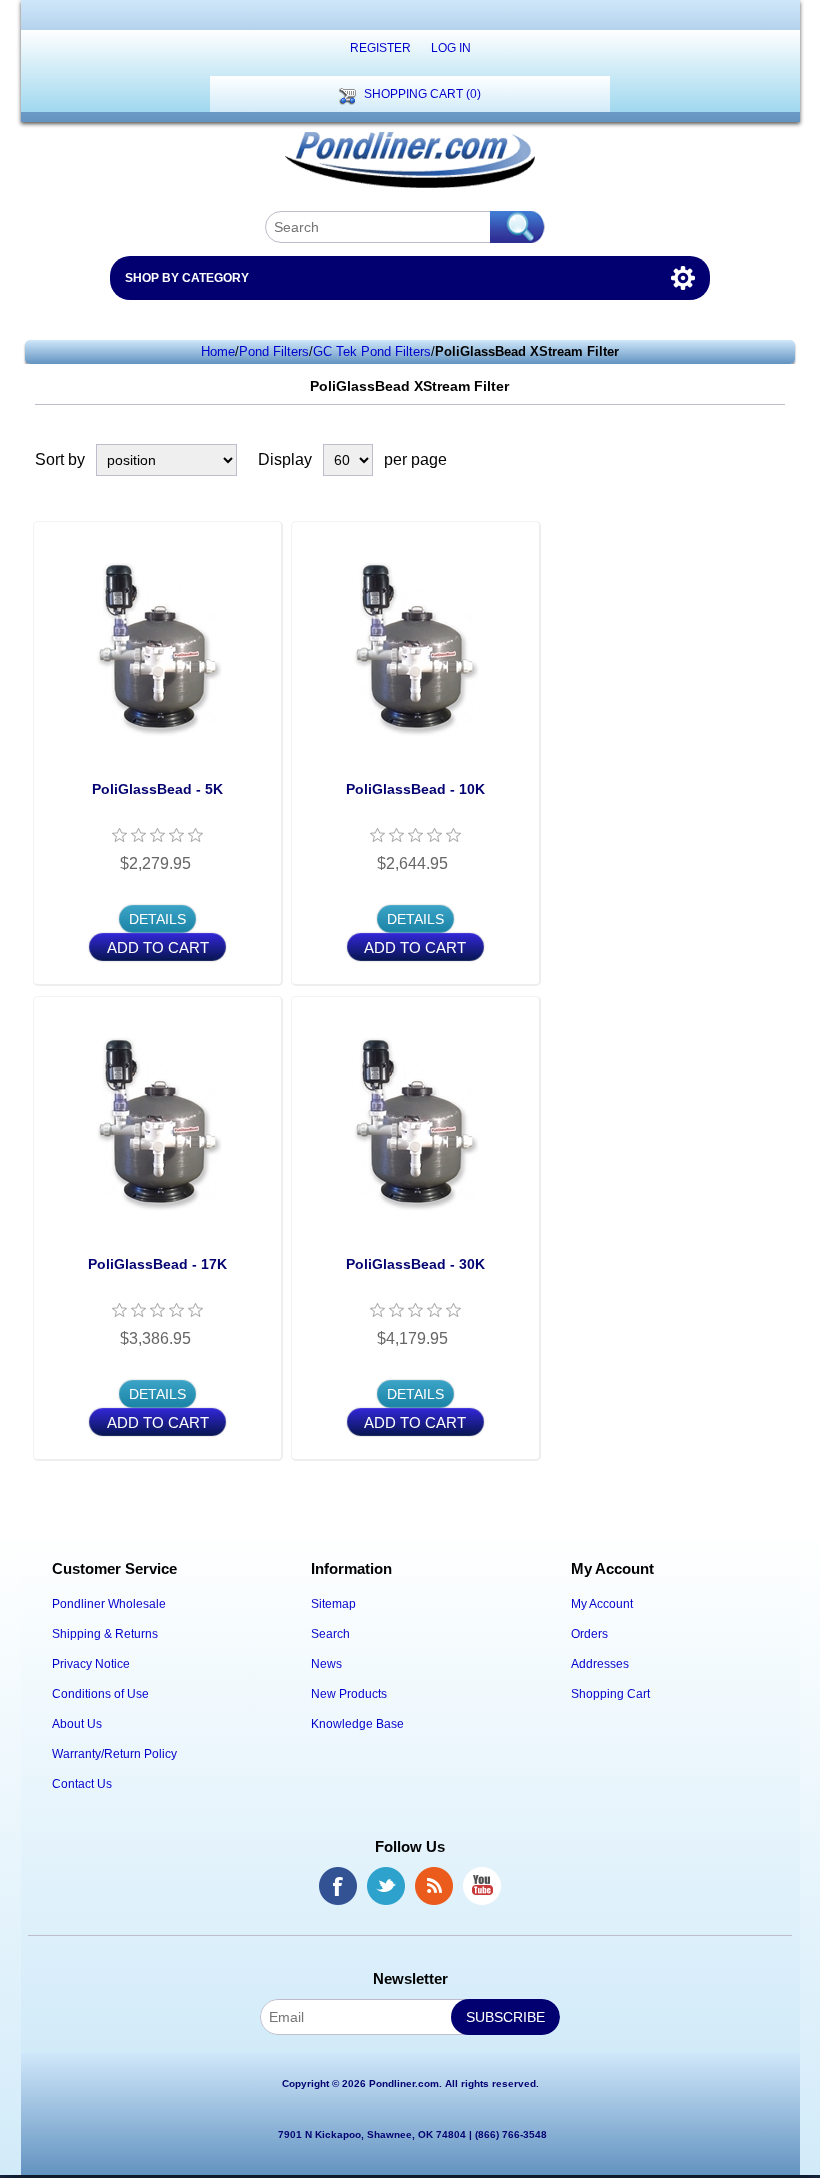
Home (218, 351)
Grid (737, 460)
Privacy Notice (91, 1664)
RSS (434, 1886)
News (326, 1664)
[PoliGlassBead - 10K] (415, 645)
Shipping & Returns (105, 1634)
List (773, 460)
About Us (77, 1724)
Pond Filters (274, 351)
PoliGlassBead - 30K (415, 1264)
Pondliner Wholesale (109, 1604)
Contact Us (82, 1784)
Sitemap (333, 1604)
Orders (589, 1634)
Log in (451, 48)
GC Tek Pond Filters (372, 351)
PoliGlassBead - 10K (415, 789)
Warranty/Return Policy (114, 1754)
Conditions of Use (100, 1694)
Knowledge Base (357, 1724)
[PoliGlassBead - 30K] (415, 1120)
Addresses (600, 1664)
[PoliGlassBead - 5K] (157, 645)
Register (380, 48)
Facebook (338, 1886)
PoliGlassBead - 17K (157, 1264)
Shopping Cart (610, 1694)
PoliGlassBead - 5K (157, 789)
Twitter (386, 1886)
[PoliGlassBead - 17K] (157, 1120)
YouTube (482, 1886)
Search (330, 1634)
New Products (349, 1694)
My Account (602, 1604)
